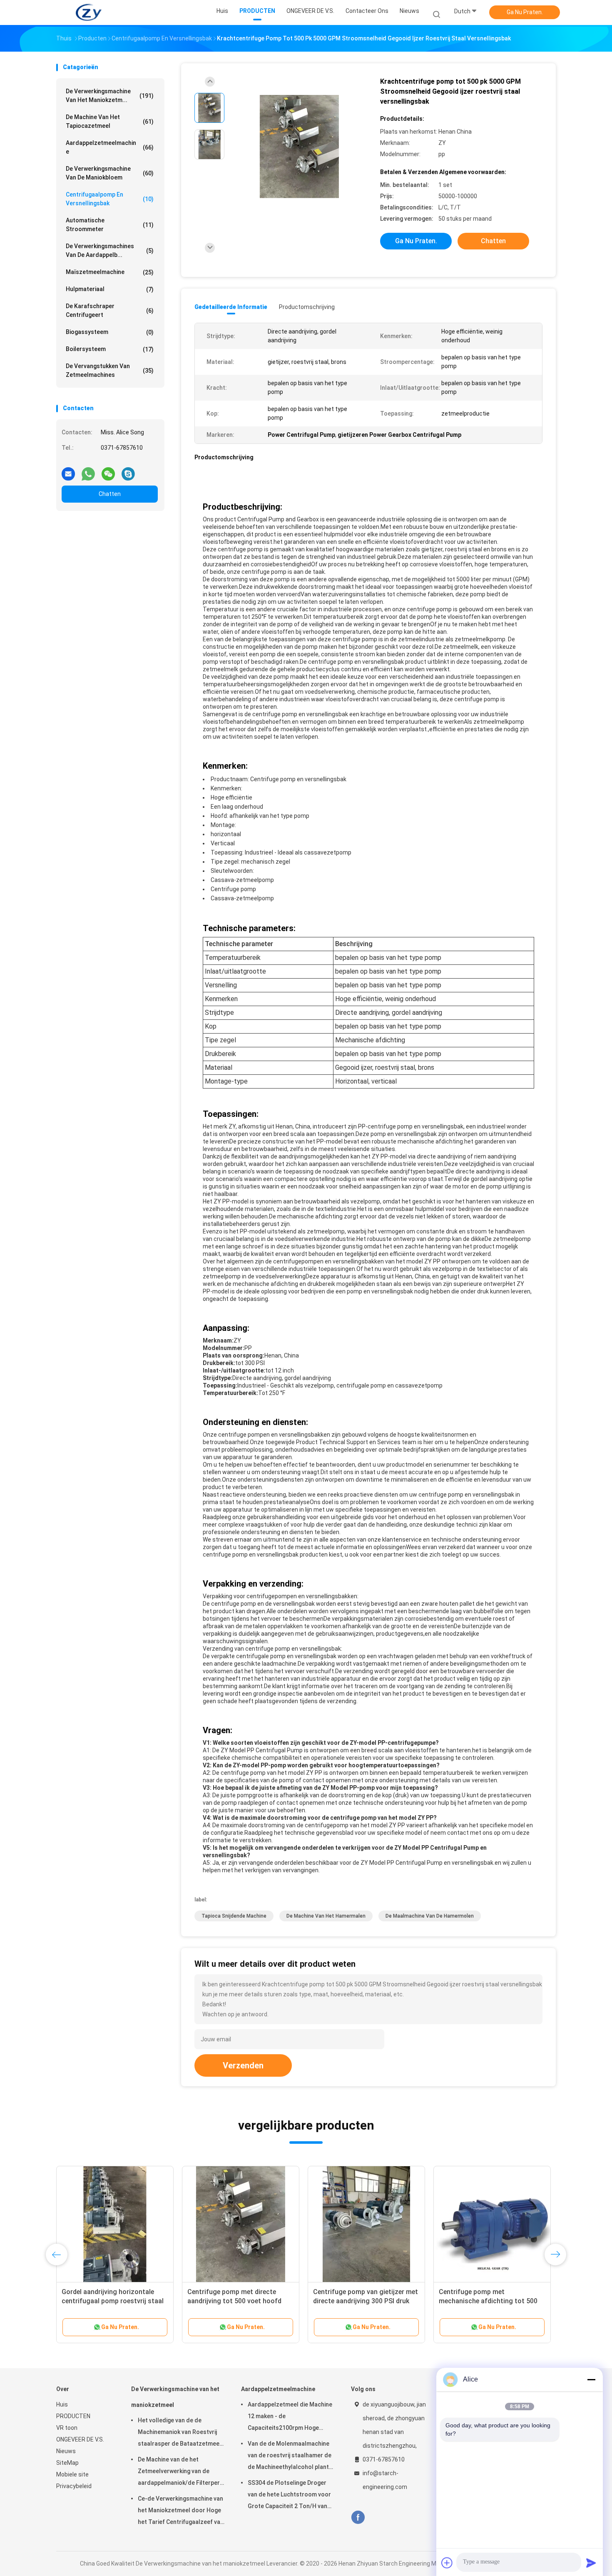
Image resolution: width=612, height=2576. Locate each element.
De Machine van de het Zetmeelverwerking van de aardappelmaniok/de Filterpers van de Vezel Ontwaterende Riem (180, 2472)
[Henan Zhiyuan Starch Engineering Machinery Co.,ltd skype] (128, 471)
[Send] (591, 2563)
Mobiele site (72, 2474)
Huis (62, 2404)
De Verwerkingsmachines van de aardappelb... (110, 250)
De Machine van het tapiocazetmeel (110, 121)
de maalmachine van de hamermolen (430, 1916)
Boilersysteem (110, 349)
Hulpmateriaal (110, 289)
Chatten (110, 494)
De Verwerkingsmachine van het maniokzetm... (110, 96)
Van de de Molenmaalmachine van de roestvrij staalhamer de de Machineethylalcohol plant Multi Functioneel (290, 2456)
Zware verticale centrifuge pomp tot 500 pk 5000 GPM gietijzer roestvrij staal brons (111, 2301)
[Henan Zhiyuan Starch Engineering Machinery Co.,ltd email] (68, 471)
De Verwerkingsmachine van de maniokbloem (110, 173)
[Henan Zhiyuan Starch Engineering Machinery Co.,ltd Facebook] (358, 2517)
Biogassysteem (110, 332)
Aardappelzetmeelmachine (110, 147)
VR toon (67, 2428)
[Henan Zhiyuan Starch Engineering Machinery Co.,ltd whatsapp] (88, 471)
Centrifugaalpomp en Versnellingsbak (110, 199)
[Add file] (447, 2563)
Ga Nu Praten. (525, 12)
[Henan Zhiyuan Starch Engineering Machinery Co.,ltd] (89, 12)
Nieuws (66, 2451)
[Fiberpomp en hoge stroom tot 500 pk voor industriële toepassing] (366, 2225)
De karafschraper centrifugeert (110, 310)
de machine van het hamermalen (326, 1916)
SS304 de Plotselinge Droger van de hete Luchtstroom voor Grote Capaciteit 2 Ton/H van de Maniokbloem (289, 2496)
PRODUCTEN (73, 2416)
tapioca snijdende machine (234, 1916)
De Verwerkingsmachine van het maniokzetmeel (175, 2397)
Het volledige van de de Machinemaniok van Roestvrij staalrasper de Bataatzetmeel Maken (179, 2433)
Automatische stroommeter (110, 225)
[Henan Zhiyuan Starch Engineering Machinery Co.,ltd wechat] (108, 471)
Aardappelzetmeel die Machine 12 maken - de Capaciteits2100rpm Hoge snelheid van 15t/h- (290, 2417)
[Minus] (591, 2379)
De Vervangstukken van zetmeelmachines (110, 370)
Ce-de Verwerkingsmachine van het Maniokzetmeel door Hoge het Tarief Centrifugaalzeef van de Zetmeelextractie (181, 2511)
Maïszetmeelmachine (110, 272)
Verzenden (243, 2065)
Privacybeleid (74, 2486)
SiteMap (67, 2463)
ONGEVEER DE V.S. (80, 2439)
